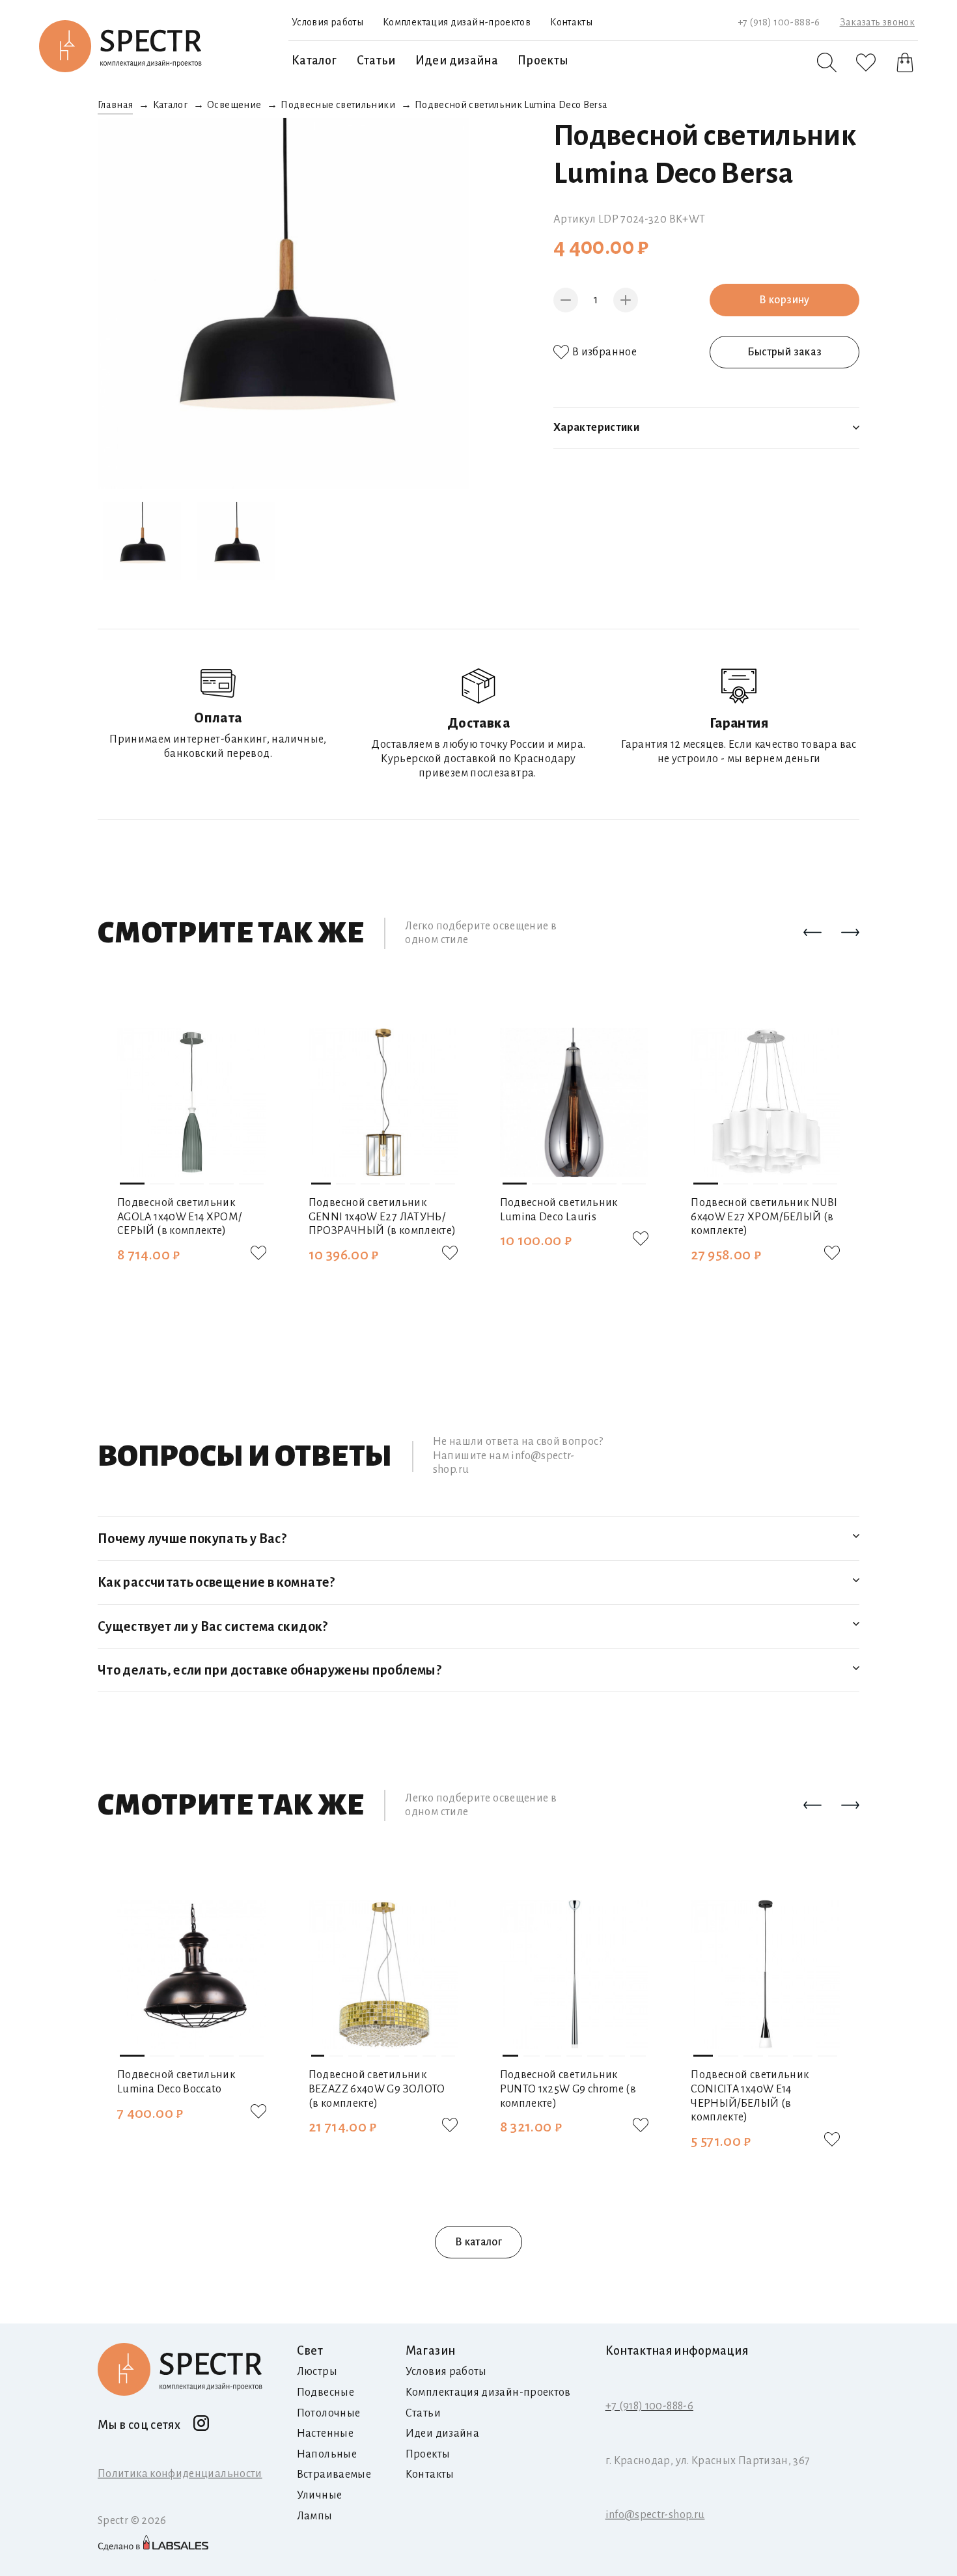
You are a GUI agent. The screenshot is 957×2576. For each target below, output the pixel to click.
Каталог (314, 61)
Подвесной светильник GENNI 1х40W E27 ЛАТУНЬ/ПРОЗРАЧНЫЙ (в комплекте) (382, 1217)
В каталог (478, 2242)
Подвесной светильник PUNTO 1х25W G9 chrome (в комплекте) (568, 2089)
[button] (812, 933)
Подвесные (326, 2392)
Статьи (376, 61)
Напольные (327, 2454)
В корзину (784, 300)
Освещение (234, 105)
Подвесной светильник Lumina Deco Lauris (559, 1210)
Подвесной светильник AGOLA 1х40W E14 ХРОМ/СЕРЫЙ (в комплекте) (180, 1217)
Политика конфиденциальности (180, 2474)
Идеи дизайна (457, 61)
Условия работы (327, 22)
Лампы (315, 2516)
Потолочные (329, 2413)
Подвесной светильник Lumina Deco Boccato (176, 2082)
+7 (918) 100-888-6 (779, 22)
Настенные (325, 2433)
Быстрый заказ (785, 352)
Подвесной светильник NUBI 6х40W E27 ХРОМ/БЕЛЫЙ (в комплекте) (764, 1217)
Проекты (543, 61)
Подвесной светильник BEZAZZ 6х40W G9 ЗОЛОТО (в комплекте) (377, 2089)
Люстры (317, 2372)
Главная (116, 105)
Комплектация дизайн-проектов (457, 22)
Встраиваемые (334, 2474)
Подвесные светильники (338, 105)
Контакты (571, 22)
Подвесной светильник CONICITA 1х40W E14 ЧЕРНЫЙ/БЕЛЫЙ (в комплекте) (750, 2096)
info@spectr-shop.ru (655, 2515)
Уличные (320, 2495)
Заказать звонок (877, 22)
